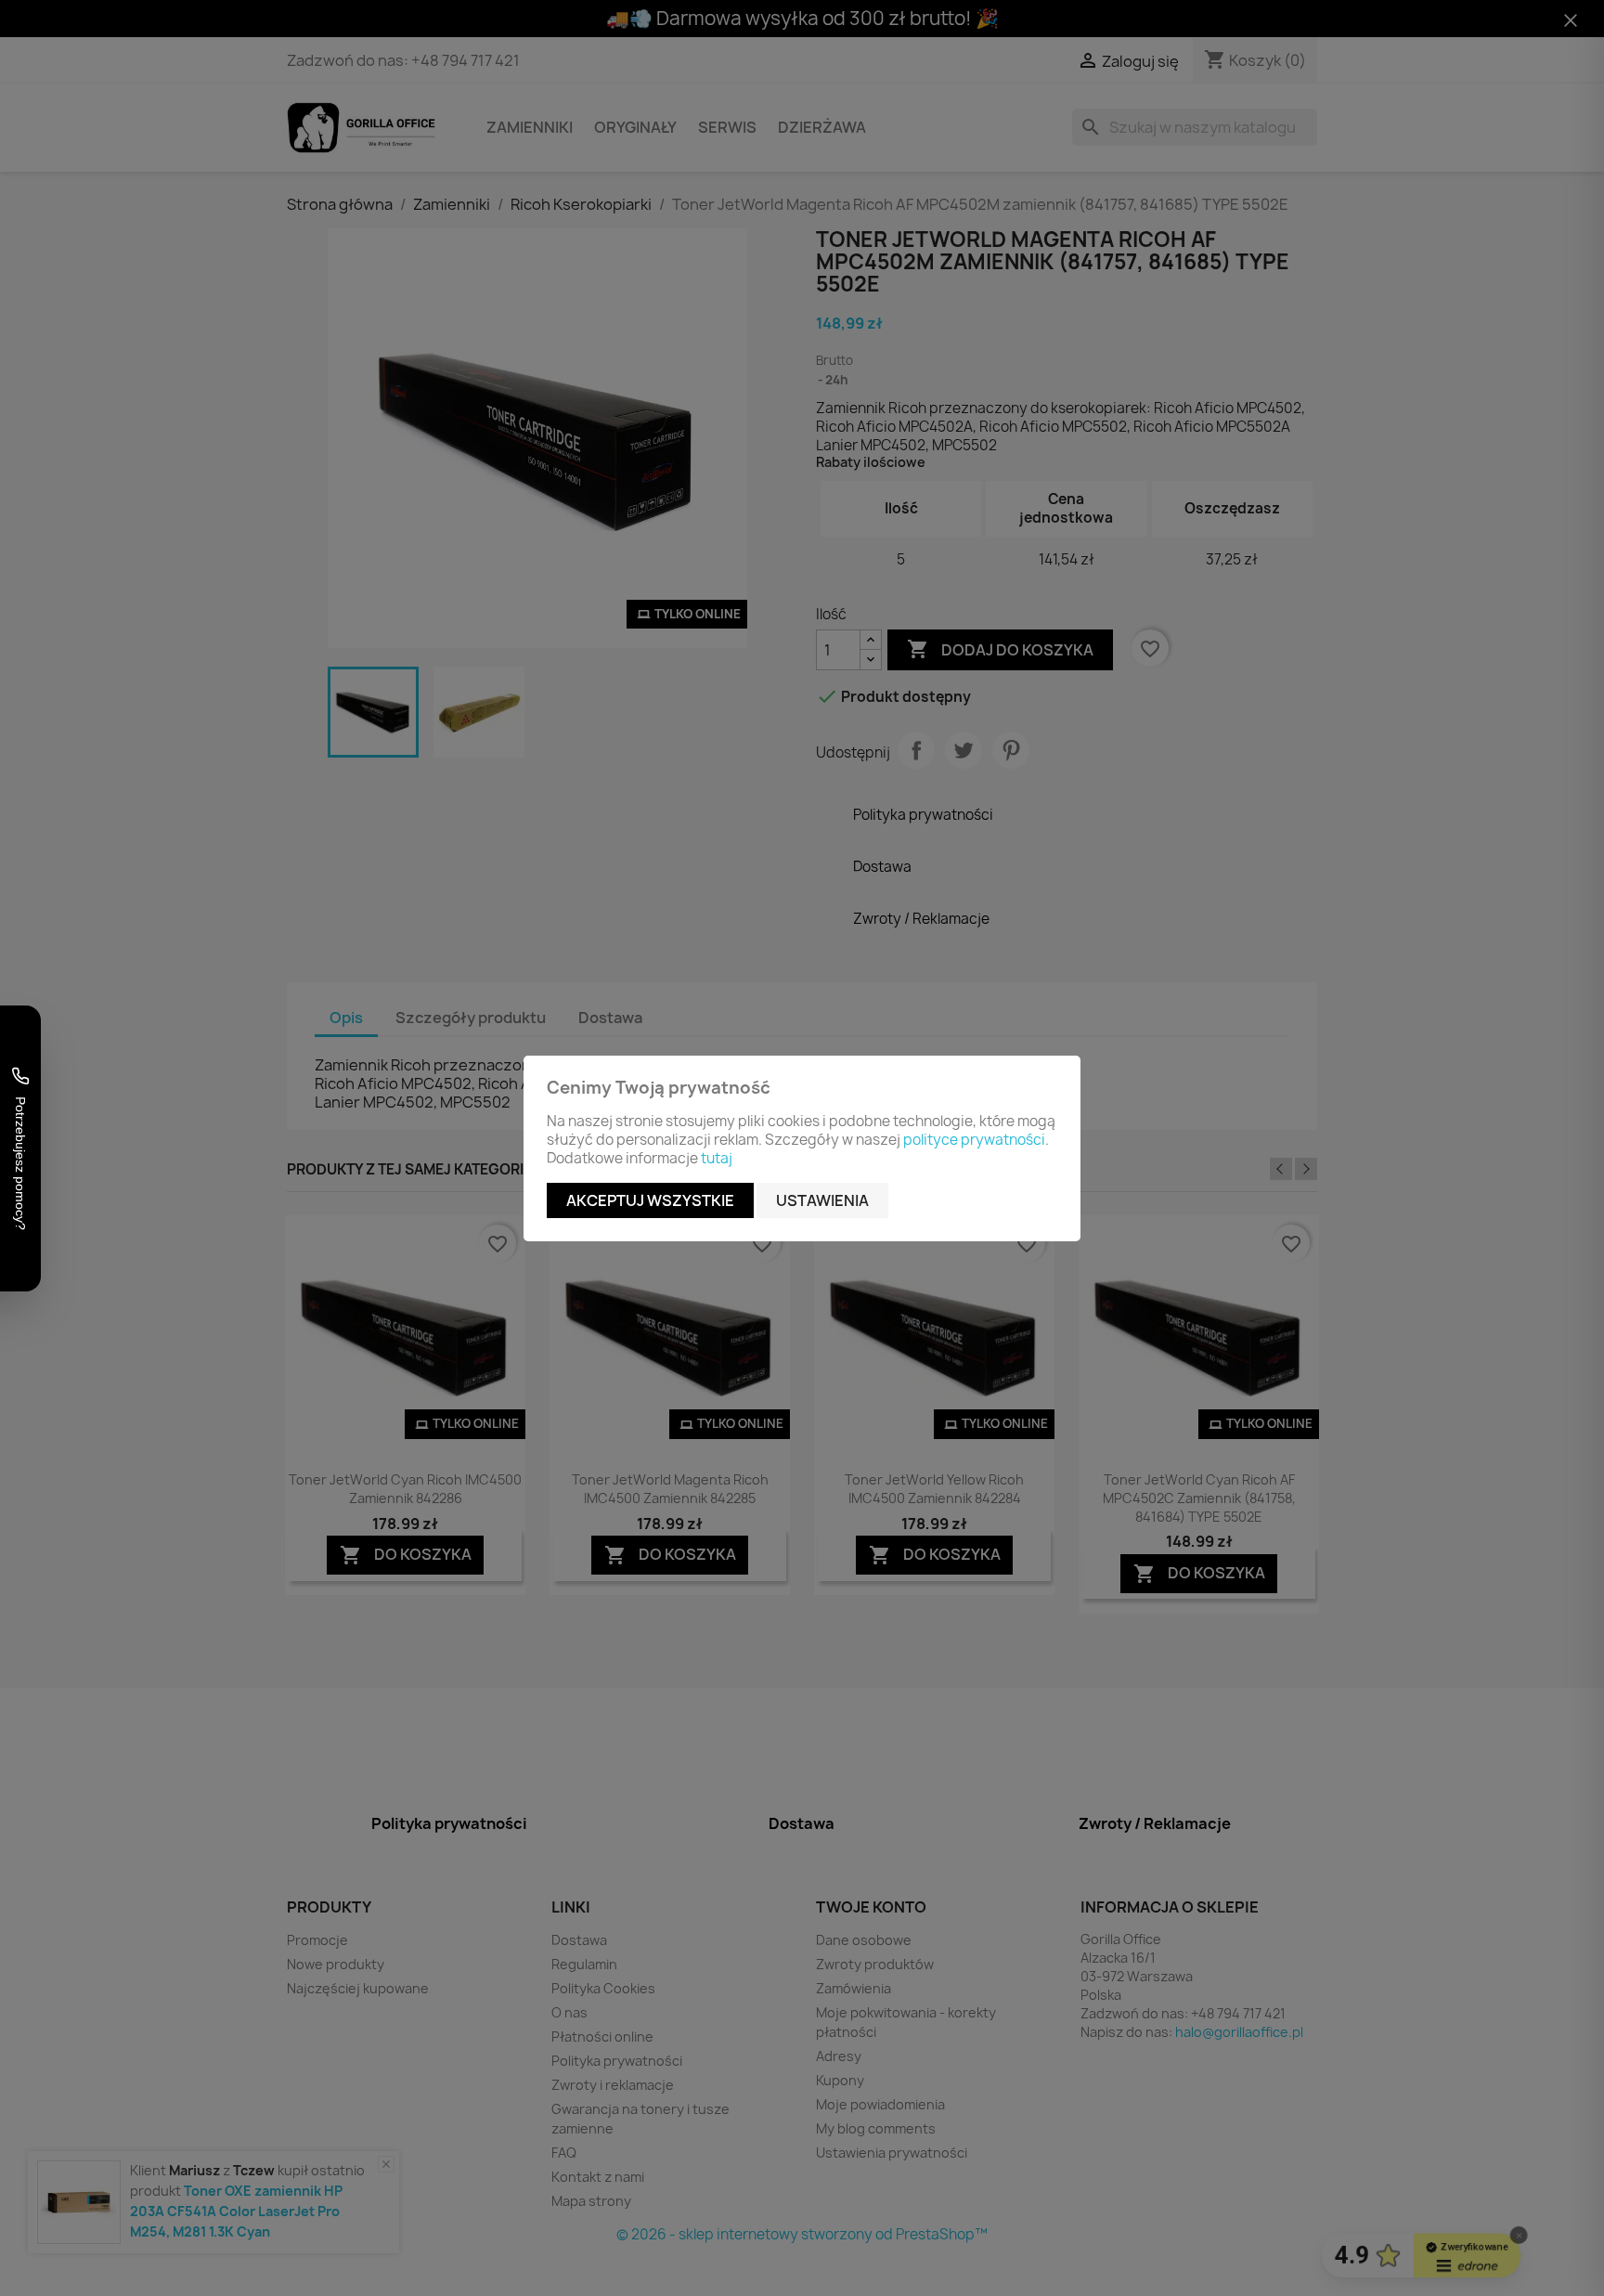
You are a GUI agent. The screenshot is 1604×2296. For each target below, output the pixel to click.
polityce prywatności (974, 1140)
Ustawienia (822, 1200)
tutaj (717, 1158)
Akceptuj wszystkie (650, 1200)
